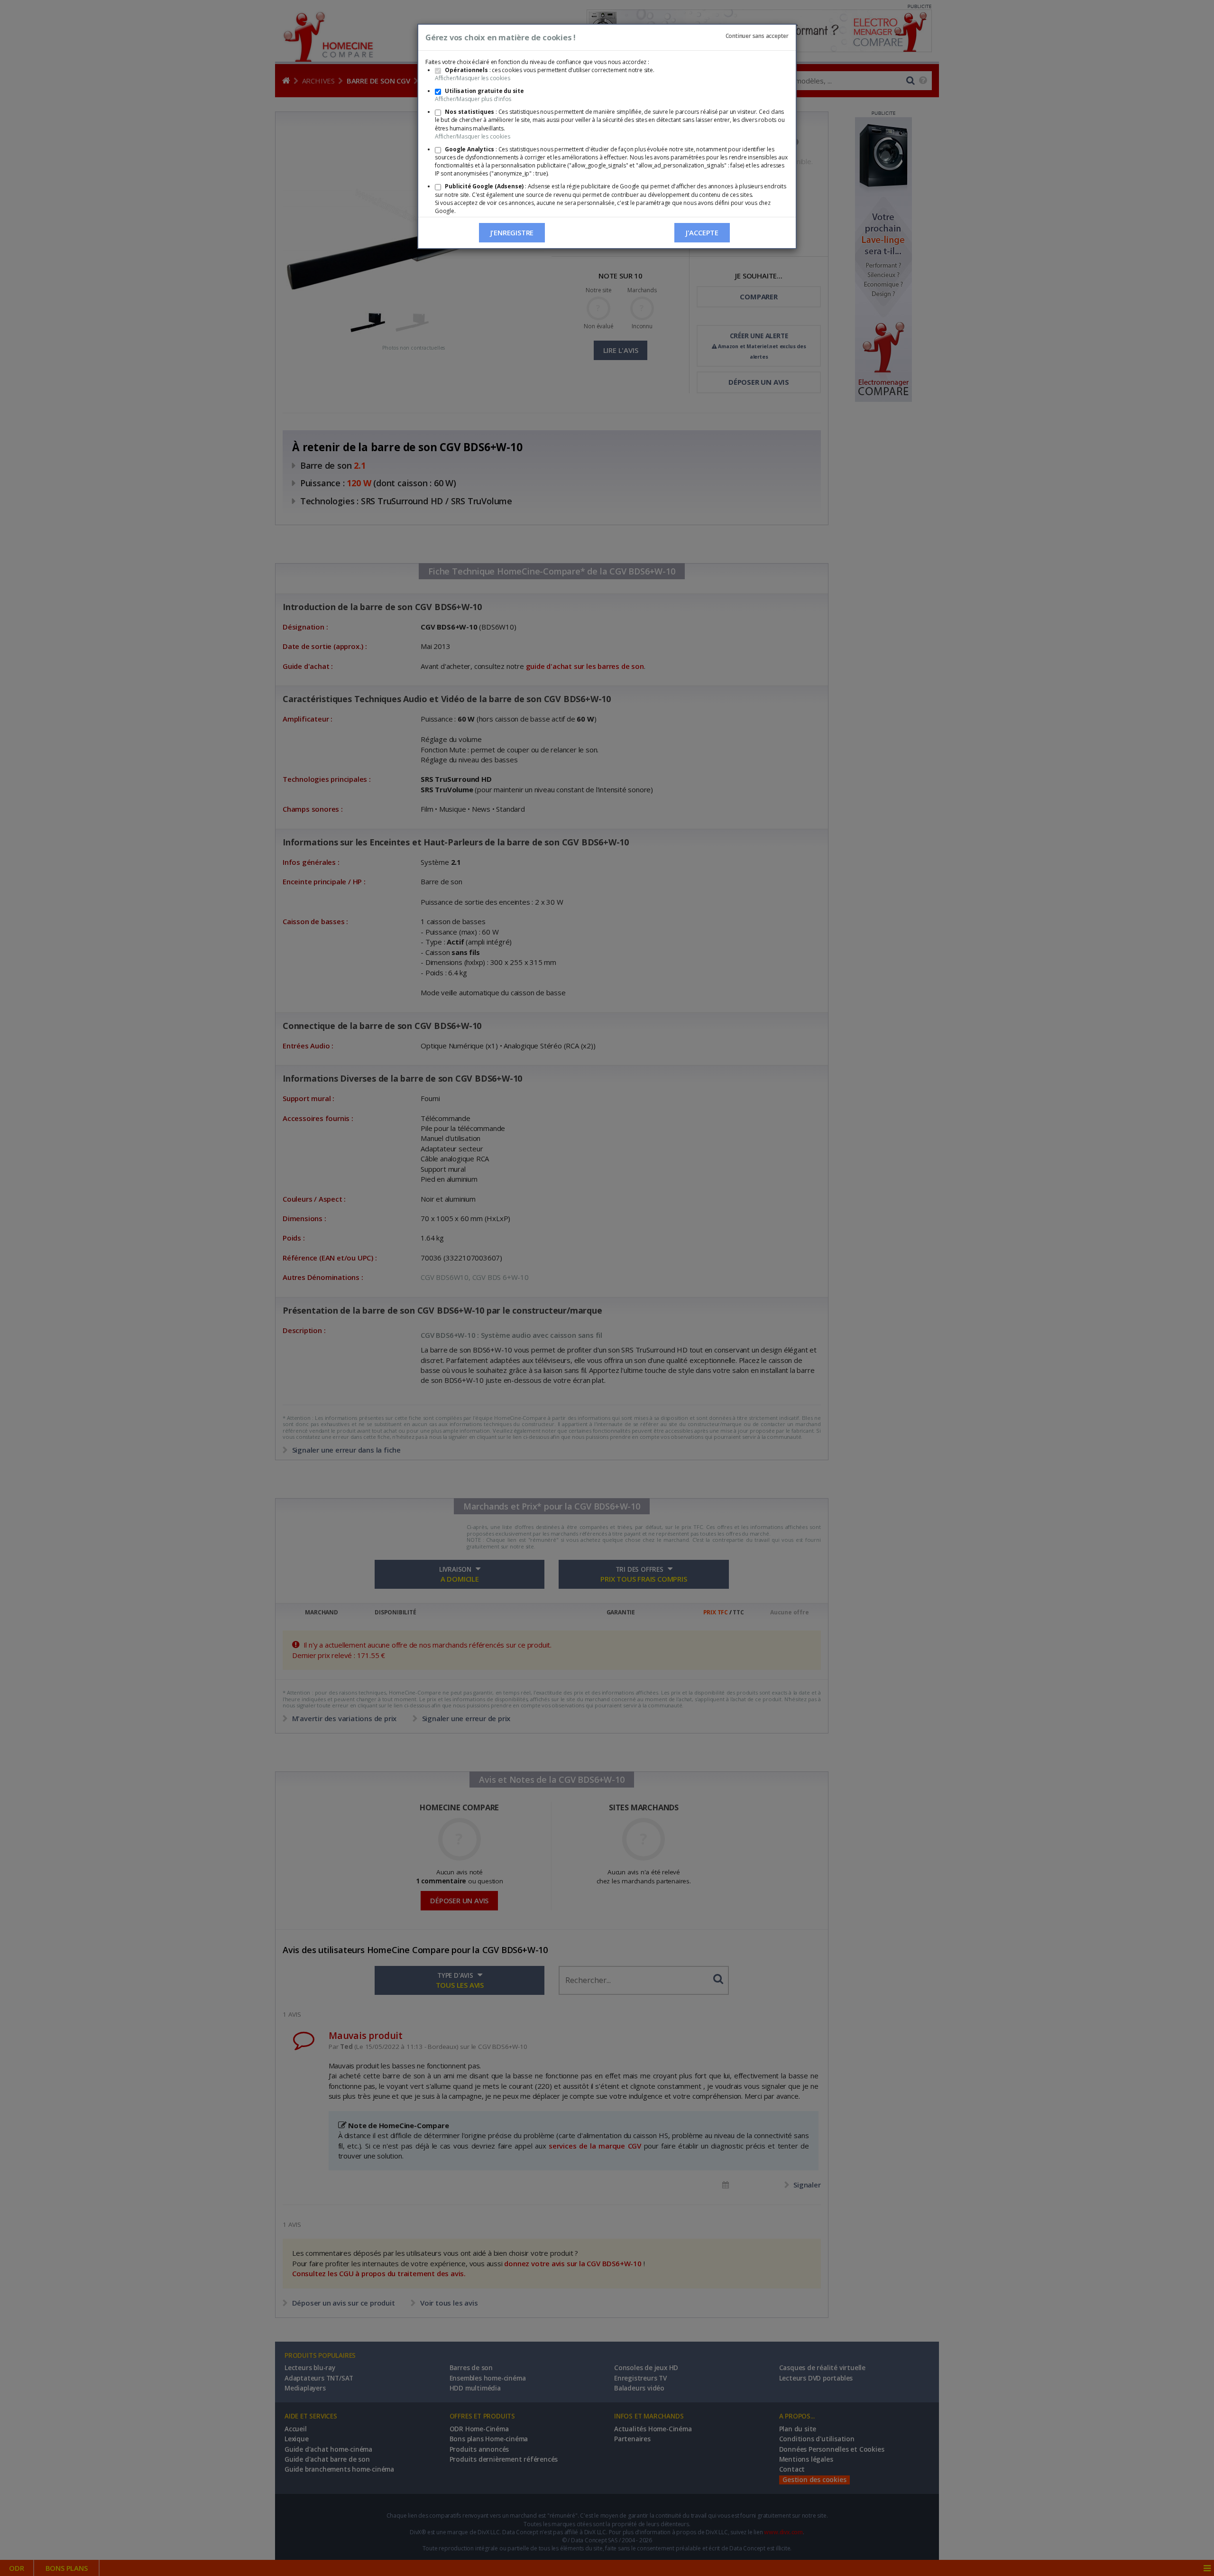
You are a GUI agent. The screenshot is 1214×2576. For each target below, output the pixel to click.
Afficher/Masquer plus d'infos (473, 99)
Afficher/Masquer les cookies (472, 78)
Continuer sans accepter (757, 36)
